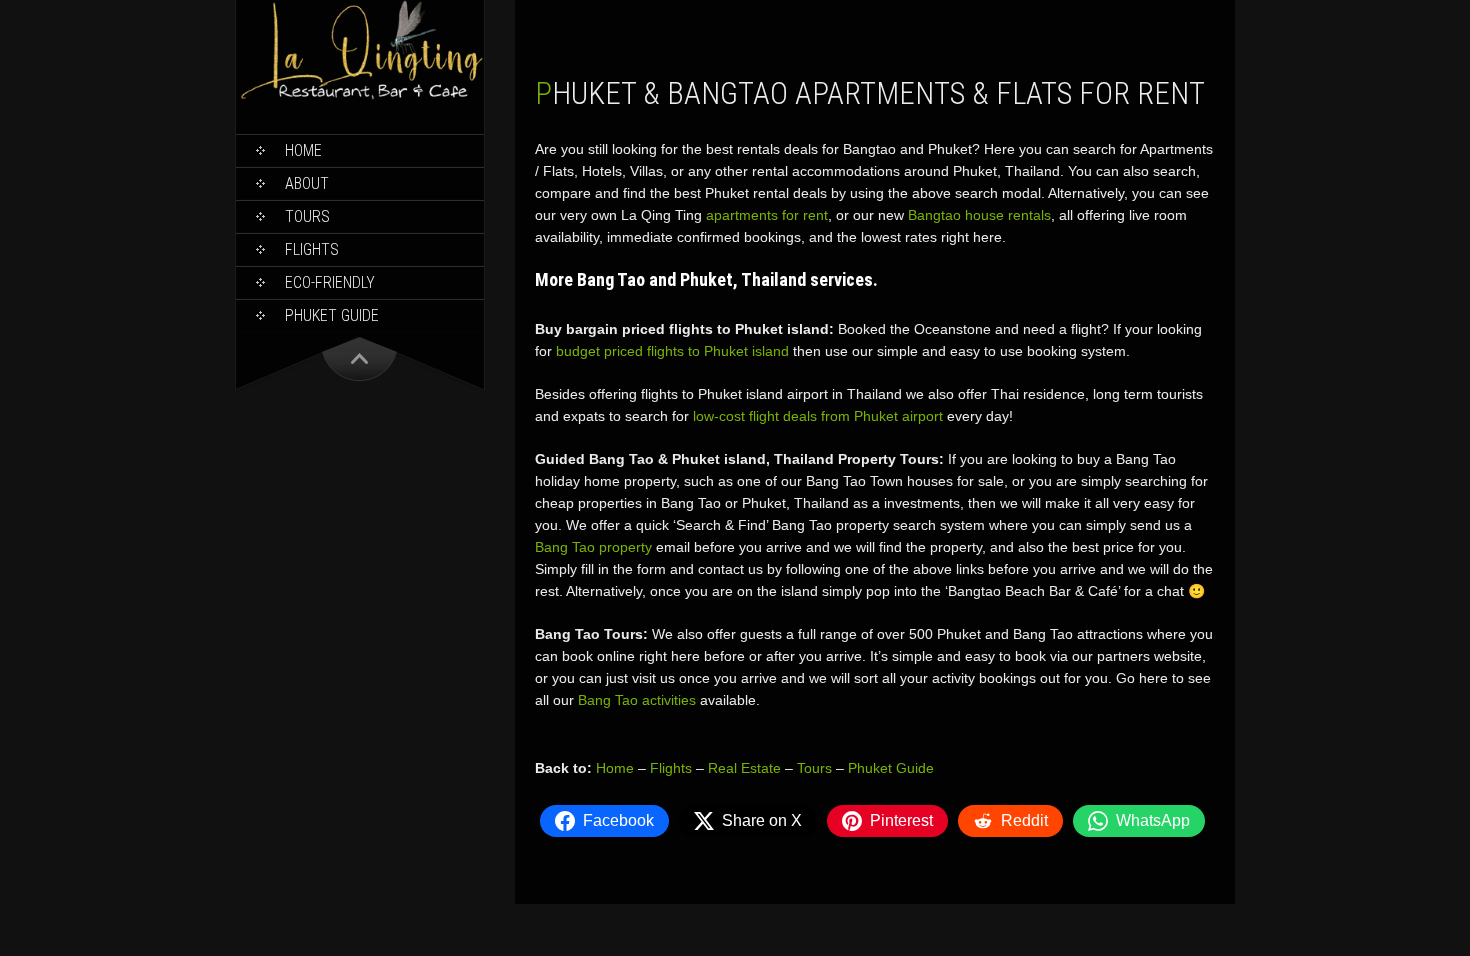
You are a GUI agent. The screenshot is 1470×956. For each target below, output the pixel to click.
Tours (307, 216)
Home (303, 150)
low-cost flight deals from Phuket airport (818, 416)
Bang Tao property (593, 547)
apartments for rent (767, 215)
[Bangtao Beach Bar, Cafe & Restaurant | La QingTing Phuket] (360, 96)
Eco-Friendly (330, 282)
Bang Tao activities (637, 700)
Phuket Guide (891, 768)
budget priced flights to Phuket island (672, 351)
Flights (312, 249)
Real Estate (744, 768)
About (307, 183)
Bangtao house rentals (979, 215)
